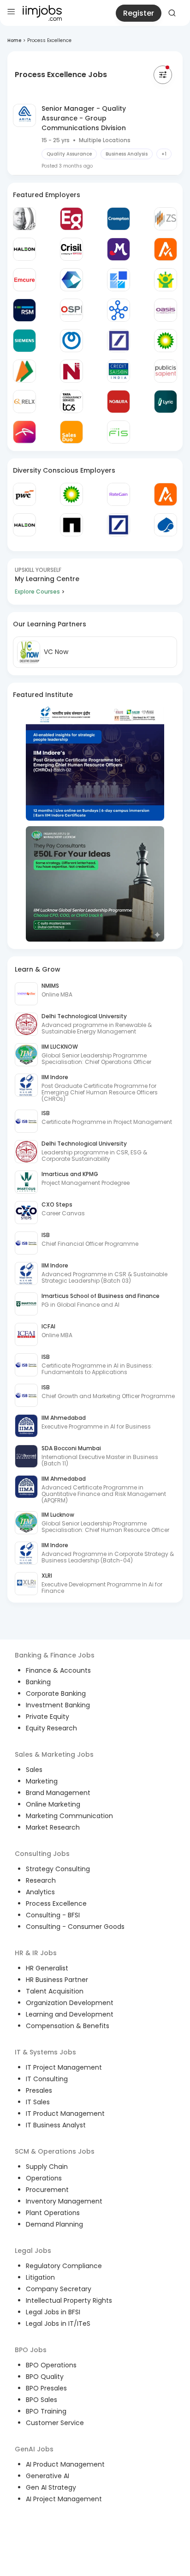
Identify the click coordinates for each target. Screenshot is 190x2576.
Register (139, 13)
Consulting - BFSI (53, 1915)
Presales (39, 2090)
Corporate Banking (56, 1693)
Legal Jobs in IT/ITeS (58, 2324)
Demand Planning (54, 2224)
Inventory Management (64, 2201)
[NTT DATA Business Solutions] (71, 341)
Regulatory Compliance (64, 2266)
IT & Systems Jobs (45, 2052)
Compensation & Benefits (68, 2026)
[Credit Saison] (119, 371)
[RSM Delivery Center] (24, 310)
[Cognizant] (71, 280)
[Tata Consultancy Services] (71, 402)
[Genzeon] (119, 310)
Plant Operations (53, 2213)
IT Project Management (64, 2067)
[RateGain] (119, 494)
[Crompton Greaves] (119, 219)
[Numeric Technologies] (71, 371)
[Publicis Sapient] (166, 371)
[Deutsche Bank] (119, 341)
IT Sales (38, 2102)
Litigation (40, 2277)
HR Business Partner (57, 1980)
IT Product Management (65, 2114)
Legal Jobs (33, 2251)
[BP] (71, 494)
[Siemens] (24, 341)
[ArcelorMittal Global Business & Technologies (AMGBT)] (24, 432)
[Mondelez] (119, 249)
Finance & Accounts (58, 1670)
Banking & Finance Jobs (55, 1655)
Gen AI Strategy (51, 2487)
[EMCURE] (24, 280)
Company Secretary (59, 2289)
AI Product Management (65, 2464)
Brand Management (58, 1793)
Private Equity (47, 1717)
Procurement (47, 2190)
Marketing (42, 1781)
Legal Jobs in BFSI (53, 2312)
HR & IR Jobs (36, 1953)
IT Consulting (47, 2079)
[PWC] (24, 494)
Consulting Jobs (42, 1854)
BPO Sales (42, 2400)
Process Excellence (56, 1903)
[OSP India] (71, 310)
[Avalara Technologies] (166, 249)
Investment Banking (58, 1705)
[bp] (166, 341)
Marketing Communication (69, 1816)
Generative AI (47, 2476)
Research (41, 1880)
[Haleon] (24, 249)
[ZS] (166, 219)
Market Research (53, 1827)
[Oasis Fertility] (166, 310)
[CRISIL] (71, 249)
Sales (34, 1770)
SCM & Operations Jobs (55, 2151)
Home (14, 40)
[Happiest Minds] (166, 280)
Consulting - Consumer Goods (75, 1927)
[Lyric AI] (166, 402)
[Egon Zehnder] (71, 219)
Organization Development (70, 2003)
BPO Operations (51, 2365)
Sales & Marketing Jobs (54, 1754)
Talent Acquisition (55, 1991)
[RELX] (24, 402)
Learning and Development (70, 2014)
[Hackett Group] (119, 280)
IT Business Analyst (56, 2125)
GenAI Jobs (34, 2449)
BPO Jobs (31, 2350)
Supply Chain (47, 2167)
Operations (44, 2178)
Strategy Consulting (58, 1869)
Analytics (40, 1892)
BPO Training (46, 2411)
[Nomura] (119, 402)
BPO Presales (46, 2388)
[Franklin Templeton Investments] (24, 219)
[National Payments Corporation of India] (24, 371)
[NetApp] (71, 525)
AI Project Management (64, 2499)
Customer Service (55, 2423)
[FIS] (119, 432)
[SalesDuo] (71, 432)
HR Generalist (47, 1968)
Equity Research (51, 1728)
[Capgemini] (166, 525)
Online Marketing (53, 1804)
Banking (38, 1682)
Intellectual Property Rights (69, 2300)
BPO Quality (45, 2377)
